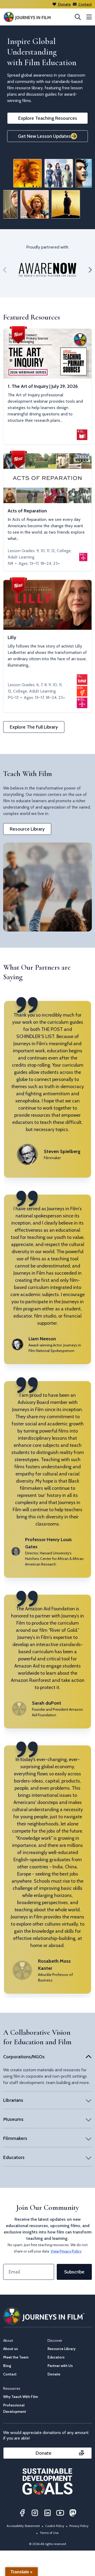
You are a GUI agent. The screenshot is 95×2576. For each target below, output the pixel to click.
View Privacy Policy (66, 2251)
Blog (7, 2366)
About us (11, 2349)
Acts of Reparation (27, 511)
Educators (56, 2357)
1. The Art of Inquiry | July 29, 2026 (43, 386)
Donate (64, 4)
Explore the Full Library (34, 727)
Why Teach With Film (21, 2397)
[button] (5, 270)
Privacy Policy (79, 2526)
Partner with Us (60, 2366)
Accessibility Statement (23, 2526)
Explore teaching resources (48, 118)
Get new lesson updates (44, 136)
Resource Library (27, 829)
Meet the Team (16, 2357)
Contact (85, 4)
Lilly (12, 637)
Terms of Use (49, 2533)
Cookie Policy (55, 2526)
